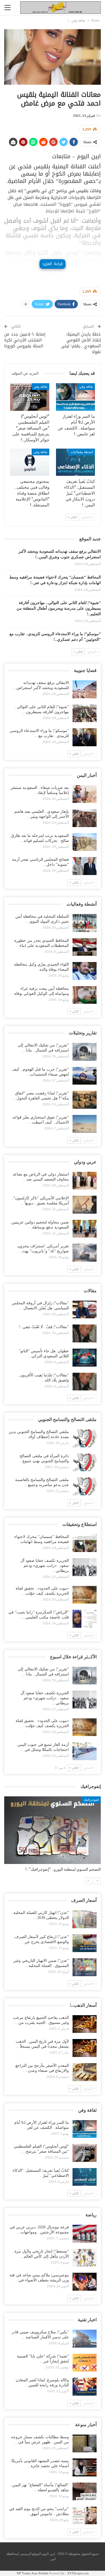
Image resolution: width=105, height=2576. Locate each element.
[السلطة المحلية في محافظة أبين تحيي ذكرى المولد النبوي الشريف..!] (85, 923)
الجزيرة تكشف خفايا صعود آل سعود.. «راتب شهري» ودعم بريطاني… (45, 1566)
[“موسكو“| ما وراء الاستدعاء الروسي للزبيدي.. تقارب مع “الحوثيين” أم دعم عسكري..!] (85, 737)
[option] (53, 1837)
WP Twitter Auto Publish (32, 2573)
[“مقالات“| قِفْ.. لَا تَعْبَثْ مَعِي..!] (85, 1333)
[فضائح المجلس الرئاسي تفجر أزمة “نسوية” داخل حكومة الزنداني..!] (85, 866)
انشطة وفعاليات (82, 452)
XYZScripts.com (78, 2573)
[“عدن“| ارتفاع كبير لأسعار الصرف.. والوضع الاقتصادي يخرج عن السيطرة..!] (85, 1943)
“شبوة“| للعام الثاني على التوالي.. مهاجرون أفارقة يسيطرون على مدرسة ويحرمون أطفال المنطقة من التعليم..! (59, 608)
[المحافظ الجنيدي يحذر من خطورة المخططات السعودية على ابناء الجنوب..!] (85, 947)
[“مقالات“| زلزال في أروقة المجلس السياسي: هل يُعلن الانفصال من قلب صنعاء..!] (85, 1310)
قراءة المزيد (52, 264)
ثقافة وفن (86, 387)
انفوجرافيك (91, 1800)
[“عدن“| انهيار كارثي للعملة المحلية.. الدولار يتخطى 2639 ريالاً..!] (85, 1919)
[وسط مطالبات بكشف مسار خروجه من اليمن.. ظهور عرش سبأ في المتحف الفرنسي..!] (85, 2444)
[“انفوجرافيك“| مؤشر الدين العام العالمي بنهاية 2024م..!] (53, 1830)
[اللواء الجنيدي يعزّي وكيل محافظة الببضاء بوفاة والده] (85, 971)
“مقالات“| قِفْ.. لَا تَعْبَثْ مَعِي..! (44, 1327)
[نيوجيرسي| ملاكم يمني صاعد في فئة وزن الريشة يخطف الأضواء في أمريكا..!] (85, 2282)
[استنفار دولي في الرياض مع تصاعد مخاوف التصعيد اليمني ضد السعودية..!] (85, 1181)
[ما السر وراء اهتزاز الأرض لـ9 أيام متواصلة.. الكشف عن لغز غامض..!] (76, 397)
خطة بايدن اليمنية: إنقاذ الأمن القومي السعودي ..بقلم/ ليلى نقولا (81, 343)
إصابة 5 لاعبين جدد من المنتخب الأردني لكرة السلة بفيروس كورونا (25, 340)
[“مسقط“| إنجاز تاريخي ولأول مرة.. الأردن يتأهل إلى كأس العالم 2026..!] (85, 2258)
